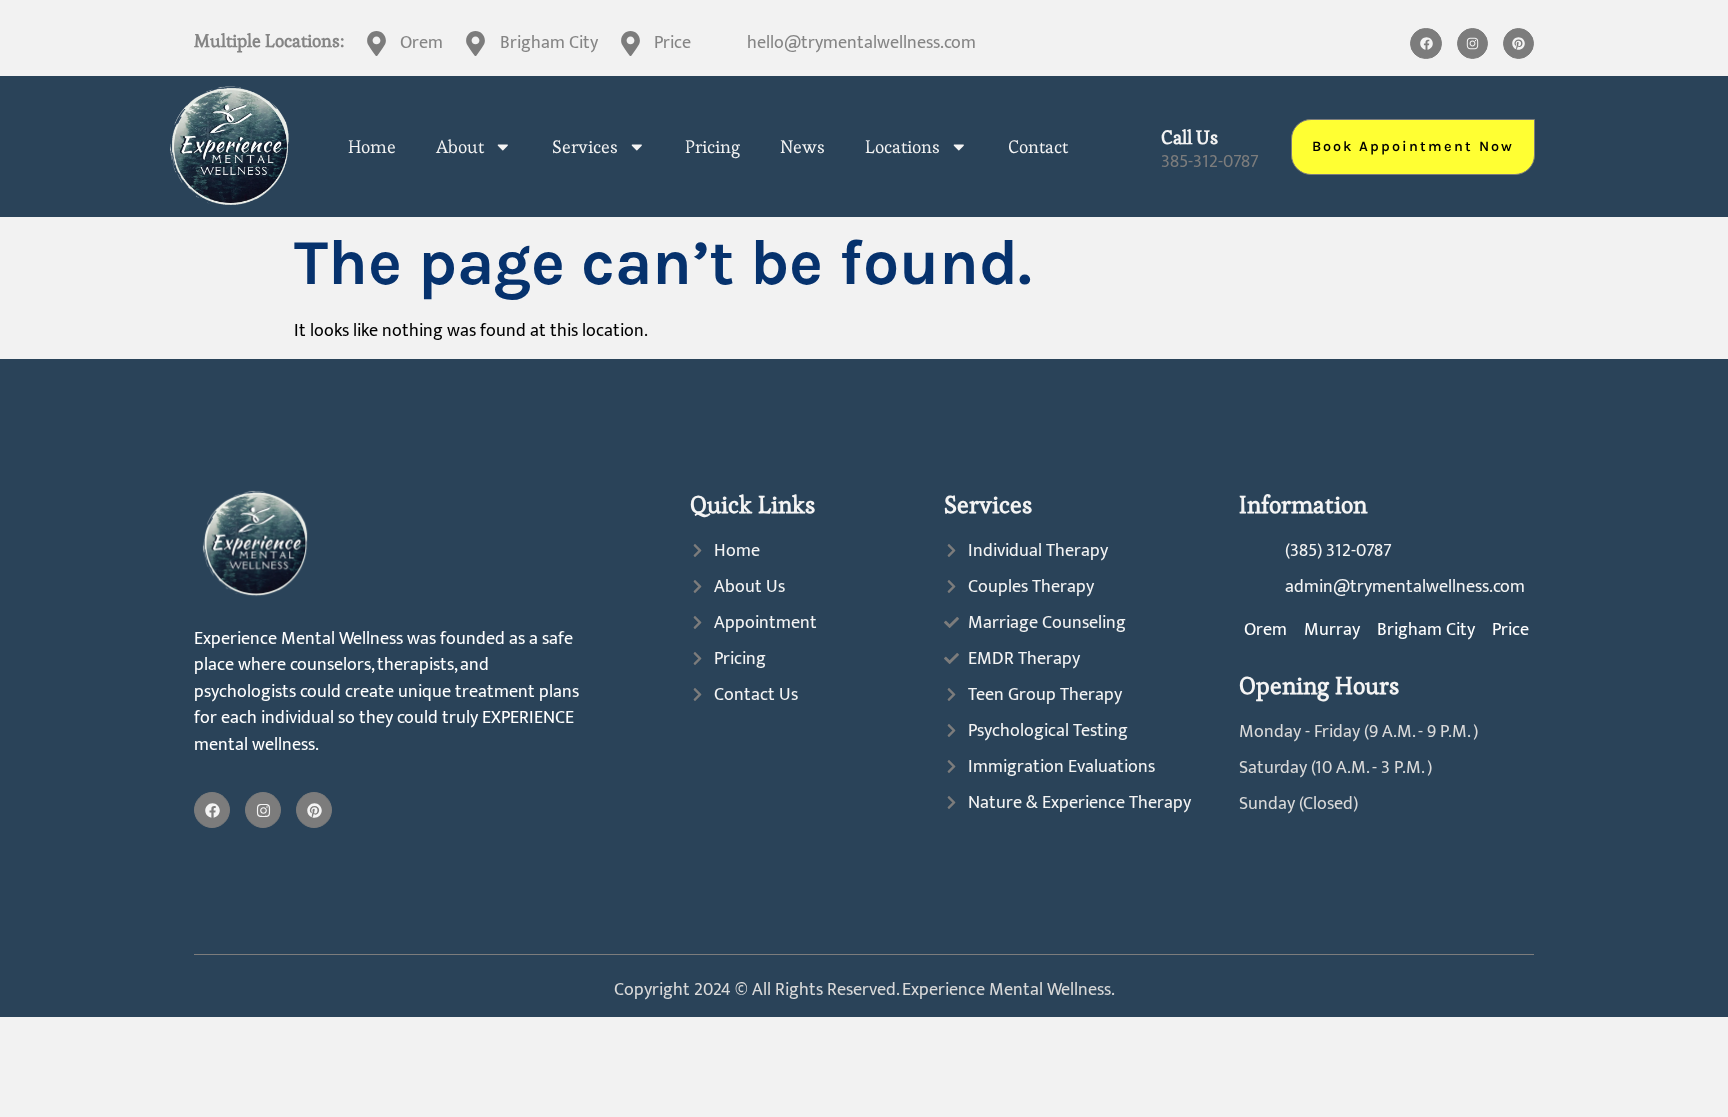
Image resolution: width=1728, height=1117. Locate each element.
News (802, 147)
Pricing (712, 147)
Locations (902, 147)
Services (585, 147)
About (460, 147)
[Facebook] (1425, 43)
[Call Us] (1133, 146)
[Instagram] (1472, 43)
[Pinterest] (1518, 43)
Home (372, 147)
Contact (1038, 147)
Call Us (1189, 137)
